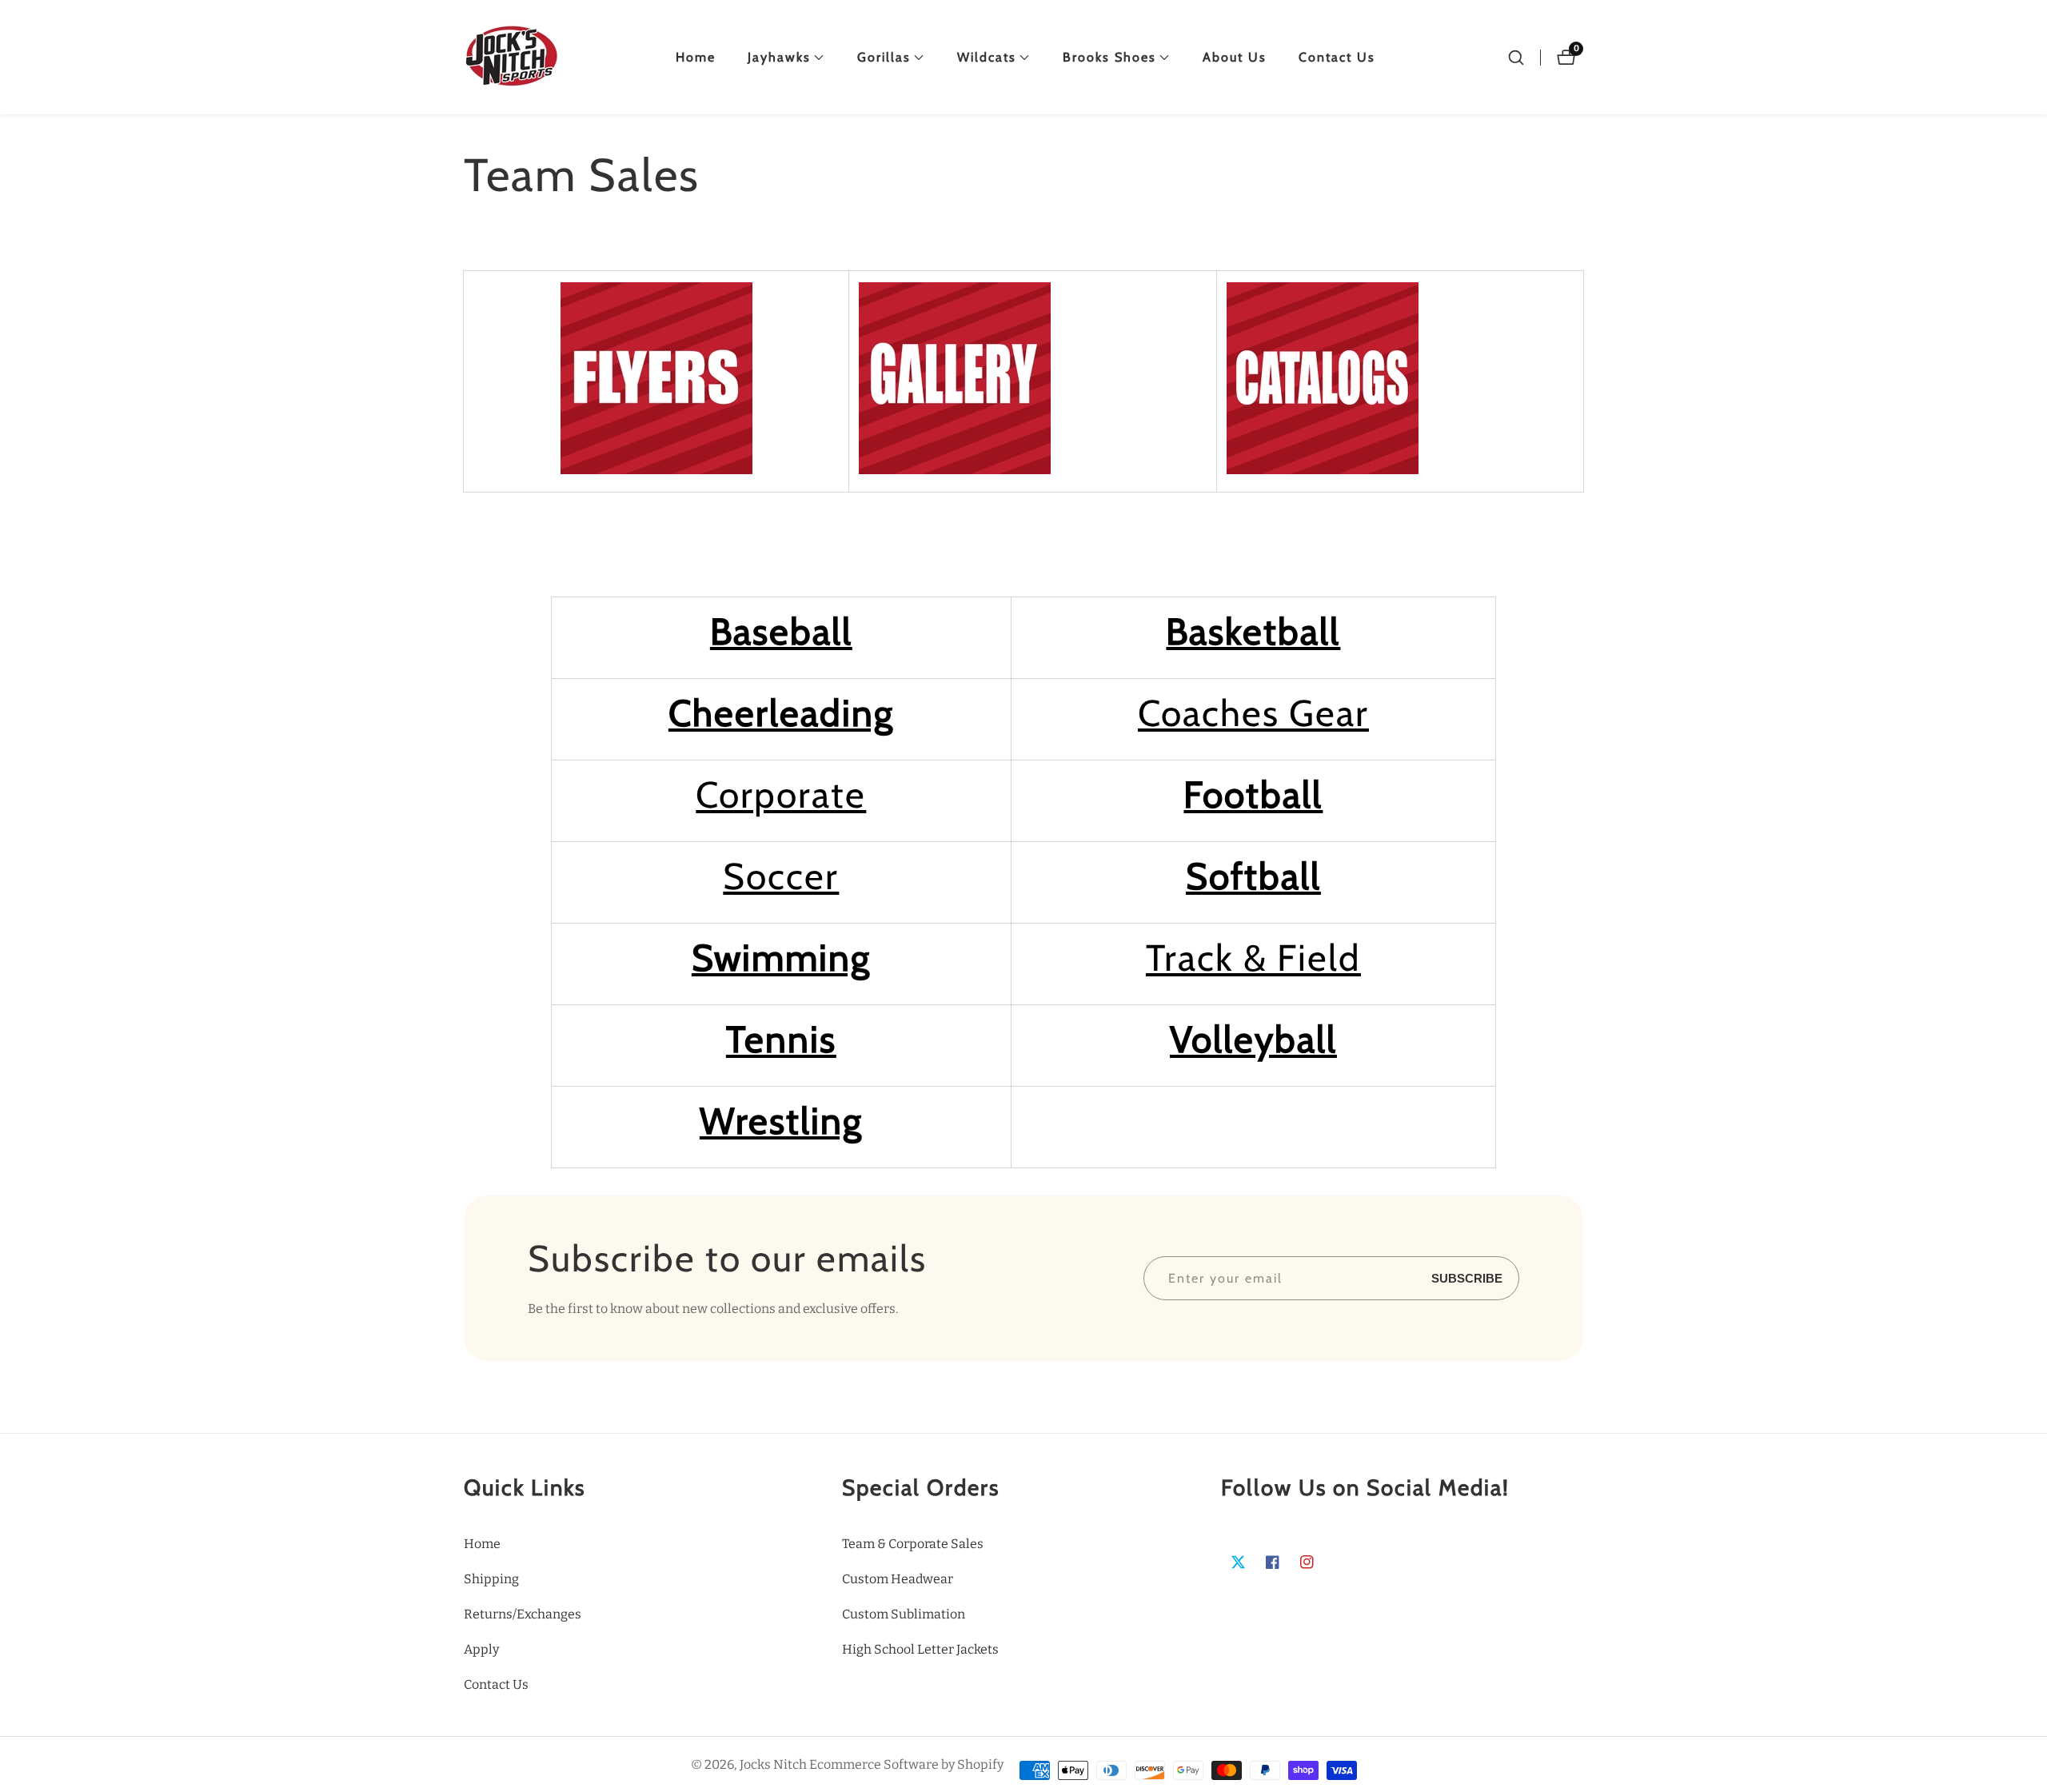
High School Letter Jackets (920, 1649)
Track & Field (1253, 958)
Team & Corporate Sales (913, 1544)
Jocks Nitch (773, 1765)
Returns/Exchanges (523, 1614)
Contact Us (1337, 57)
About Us (1235, 57)
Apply (481, 1649)
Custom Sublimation (904, 1614)
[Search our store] (1516, 58)
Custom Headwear (898, 1579)
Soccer (781, 876)
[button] (779, 58)
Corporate (781, 795)
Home (696, 57)
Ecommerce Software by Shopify (906, 1765)
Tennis (781, 1040)
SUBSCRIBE (1467, 1278)
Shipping (491, 1579)
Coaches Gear (1253, 713)
